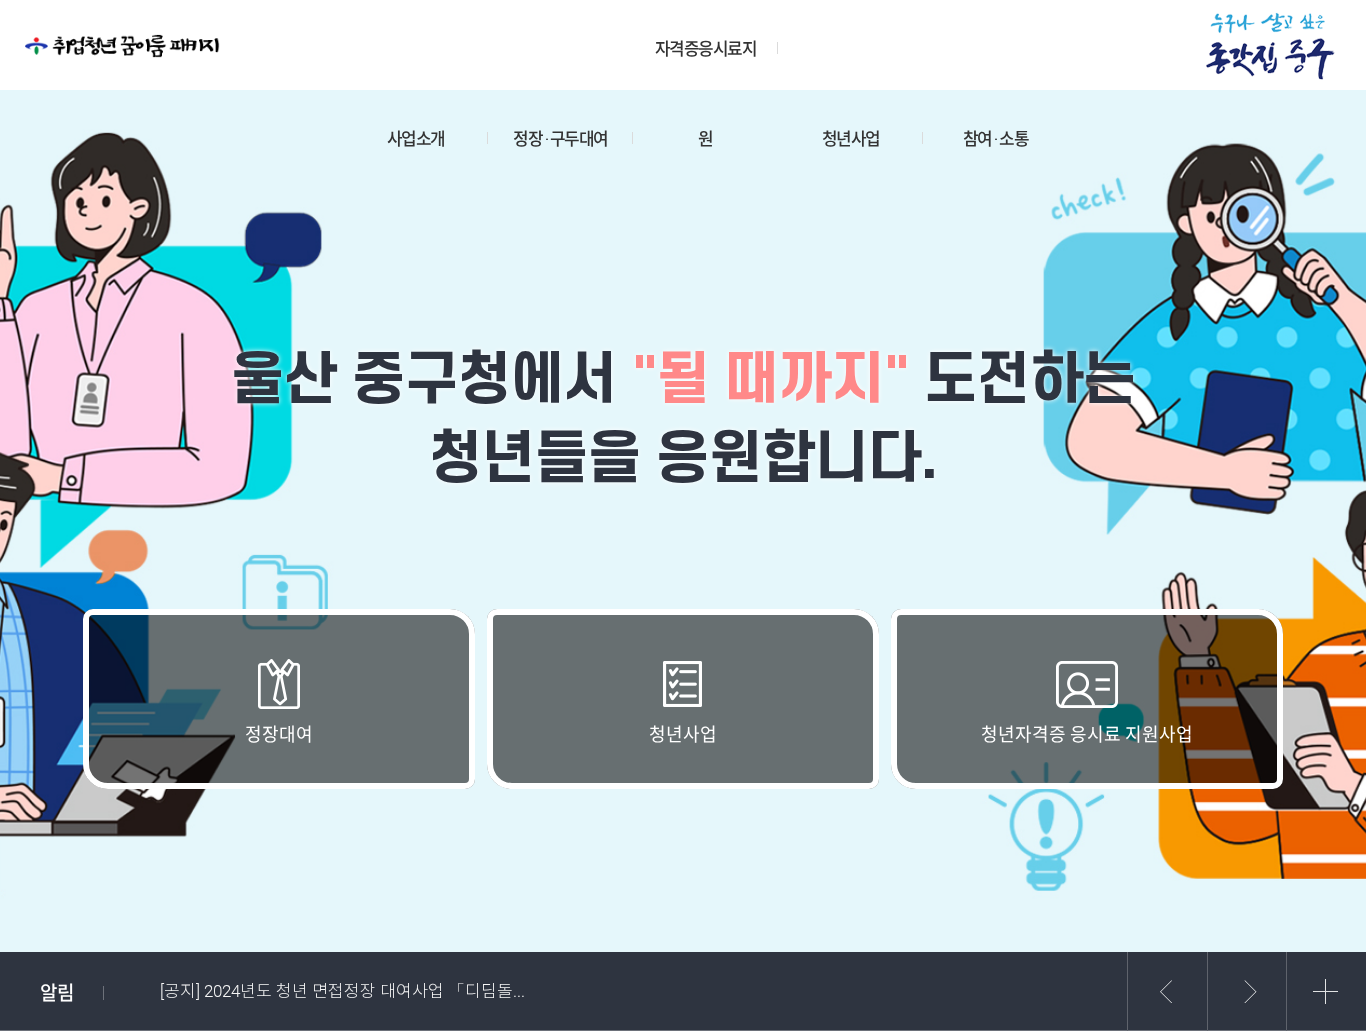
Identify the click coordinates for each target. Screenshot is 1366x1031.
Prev (1167, 991)
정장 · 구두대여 (560, 139)
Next (1247, 991)
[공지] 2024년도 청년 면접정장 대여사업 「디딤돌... (342, 991)
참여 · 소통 (996, 139)
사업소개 (416, 139)
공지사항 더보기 (1326, 991)
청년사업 (851, 139)
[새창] (1271, 45)
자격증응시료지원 (706, 64)
